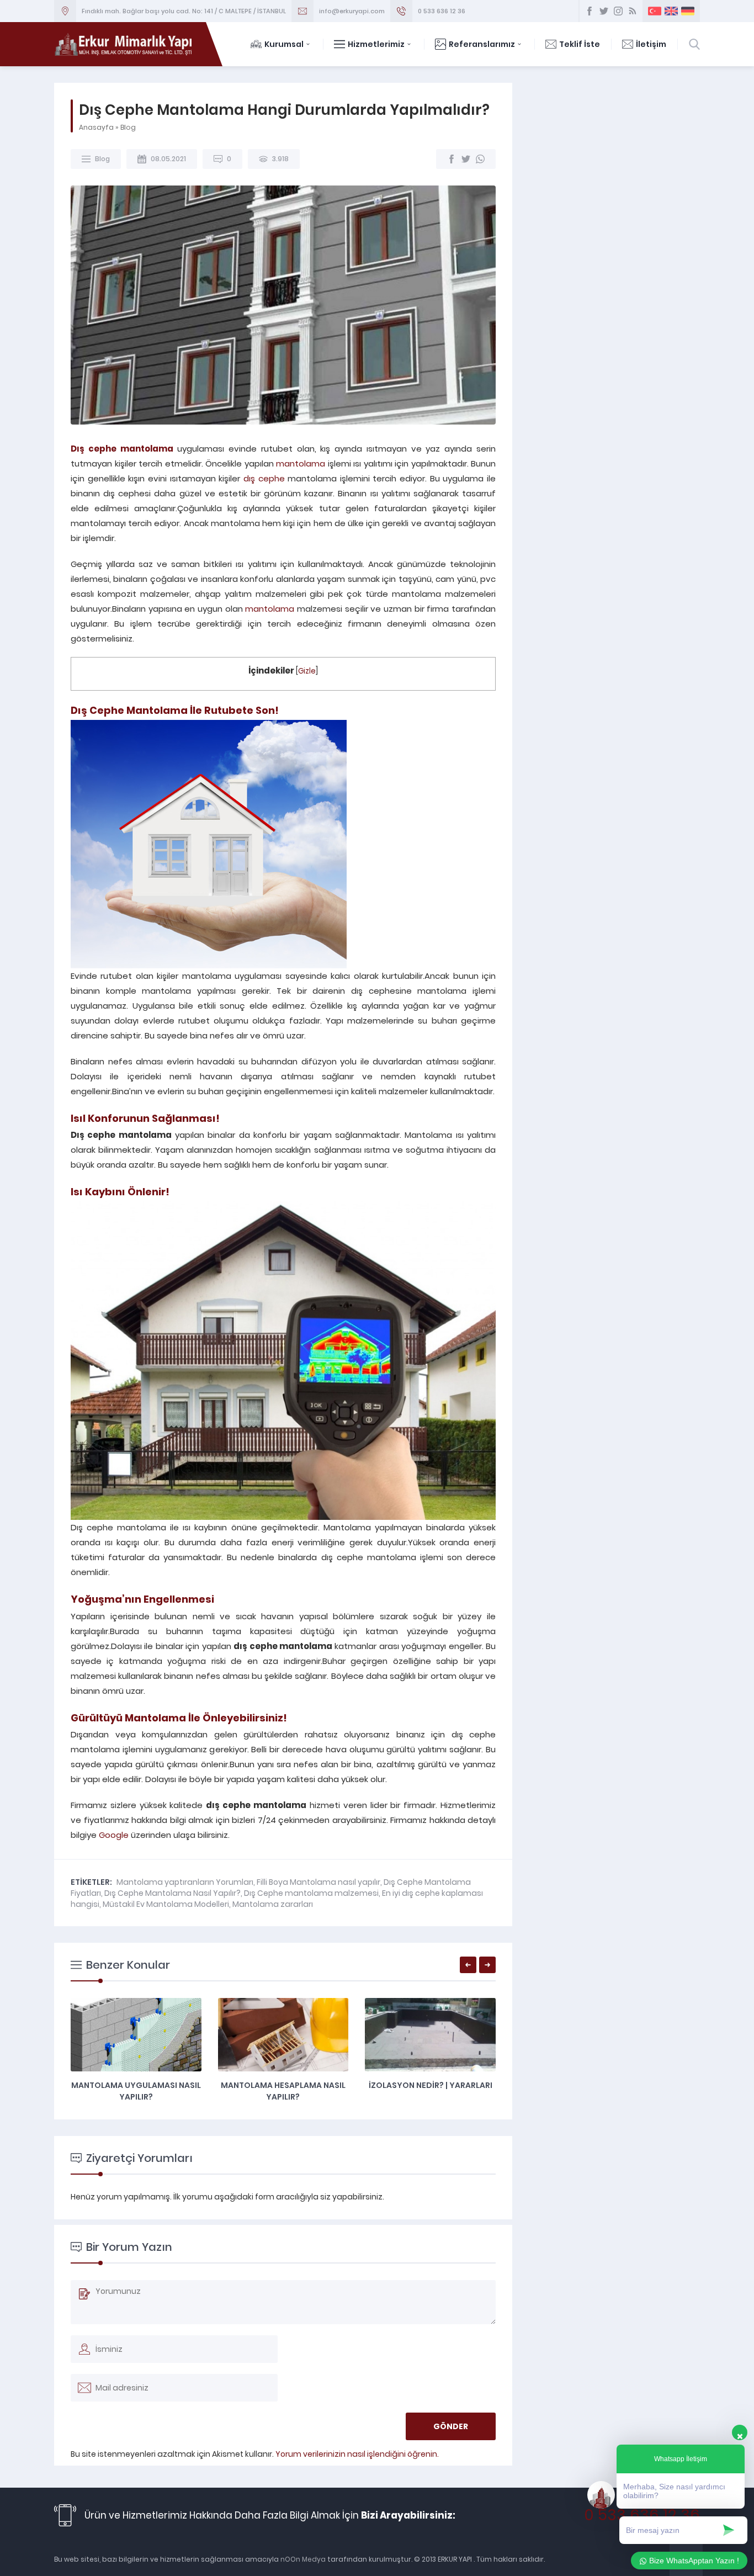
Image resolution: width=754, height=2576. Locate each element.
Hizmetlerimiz (376, 44)
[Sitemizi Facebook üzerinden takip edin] (590, 11)
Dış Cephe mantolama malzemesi (311, 1893)
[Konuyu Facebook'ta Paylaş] (452, 159)
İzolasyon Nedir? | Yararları (431, 2085)
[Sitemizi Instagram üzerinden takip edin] (618, 11)
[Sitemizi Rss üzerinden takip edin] (633, 11)
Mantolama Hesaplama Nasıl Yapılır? (283, 2091)
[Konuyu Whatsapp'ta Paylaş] (480, 159)
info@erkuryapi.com (352, 11)
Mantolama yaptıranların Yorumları (185, 1882)
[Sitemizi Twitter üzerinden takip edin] (604, 11)
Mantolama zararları (273, 1904)
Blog (128, 127)
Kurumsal (284, 44)
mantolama (301, 463)
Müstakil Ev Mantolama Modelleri (166, 1904)
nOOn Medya (302, 2559)
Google (114, 1835)
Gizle (307, 671)
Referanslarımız (482, 44)
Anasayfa (96, 127)
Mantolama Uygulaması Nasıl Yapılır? (136, 2091)
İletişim (651, 44)
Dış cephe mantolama (122, 449)
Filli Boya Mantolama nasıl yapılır (318, 1882)
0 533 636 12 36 (442, 11)
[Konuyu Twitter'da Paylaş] (466, 159)
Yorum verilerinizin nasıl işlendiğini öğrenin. (357, 2454)
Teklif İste (580, 44)
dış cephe (264, 478)
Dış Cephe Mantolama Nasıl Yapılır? (172, 1893)
